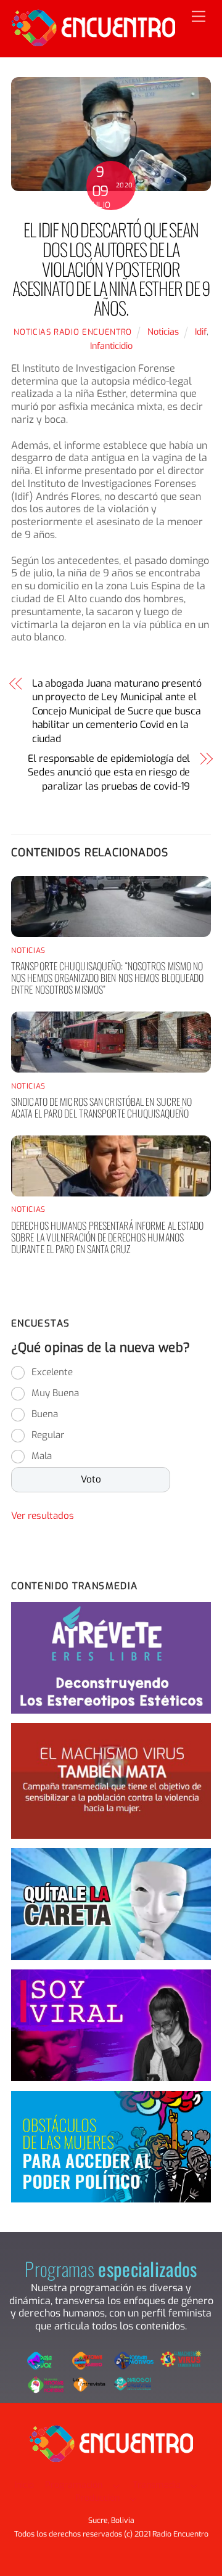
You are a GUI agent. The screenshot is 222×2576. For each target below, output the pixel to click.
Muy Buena (55, 1393)
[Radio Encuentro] (93, 41)
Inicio (24, 2485)
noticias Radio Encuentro (73, 332)
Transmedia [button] (157, 2485)
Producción (97, 2498)
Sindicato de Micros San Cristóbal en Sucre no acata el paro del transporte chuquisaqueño (102, 1107)
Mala (42, 1456)
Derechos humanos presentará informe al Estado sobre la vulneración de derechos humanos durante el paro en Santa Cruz (108, 1237)
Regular (48, 1435)
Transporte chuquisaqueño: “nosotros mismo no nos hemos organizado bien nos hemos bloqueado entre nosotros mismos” (108, 978)
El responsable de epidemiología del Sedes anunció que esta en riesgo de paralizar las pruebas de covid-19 (109, 772)
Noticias (163, 332)
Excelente (52, 1372)
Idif (201, 332)
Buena (45, 1414)
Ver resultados (43, 1516)
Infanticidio (111, 346)
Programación (74, 2485)
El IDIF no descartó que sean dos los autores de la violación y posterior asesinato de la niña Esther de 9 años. (111, 268)
